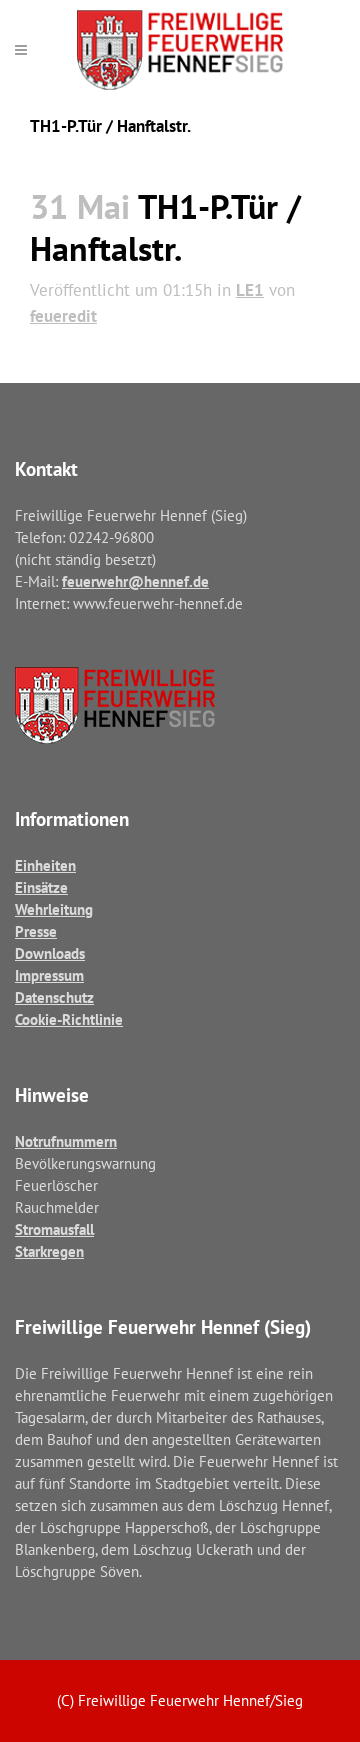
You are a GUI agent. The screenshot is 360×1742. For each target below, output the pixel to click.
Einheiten (45, 865)
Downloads (50, 953)
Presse (36, 931)
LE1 (250, 290)
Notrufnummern (66, 1141)
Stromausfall (54, 1229)
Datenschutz (54, 997)
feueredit (63, 316)
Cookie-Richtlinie (69, 1019)
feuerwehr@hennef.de (135, 581)
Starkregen (49, 1251)
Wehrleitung (54, 909)
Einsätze (41, 887)
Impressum (49, 975)
